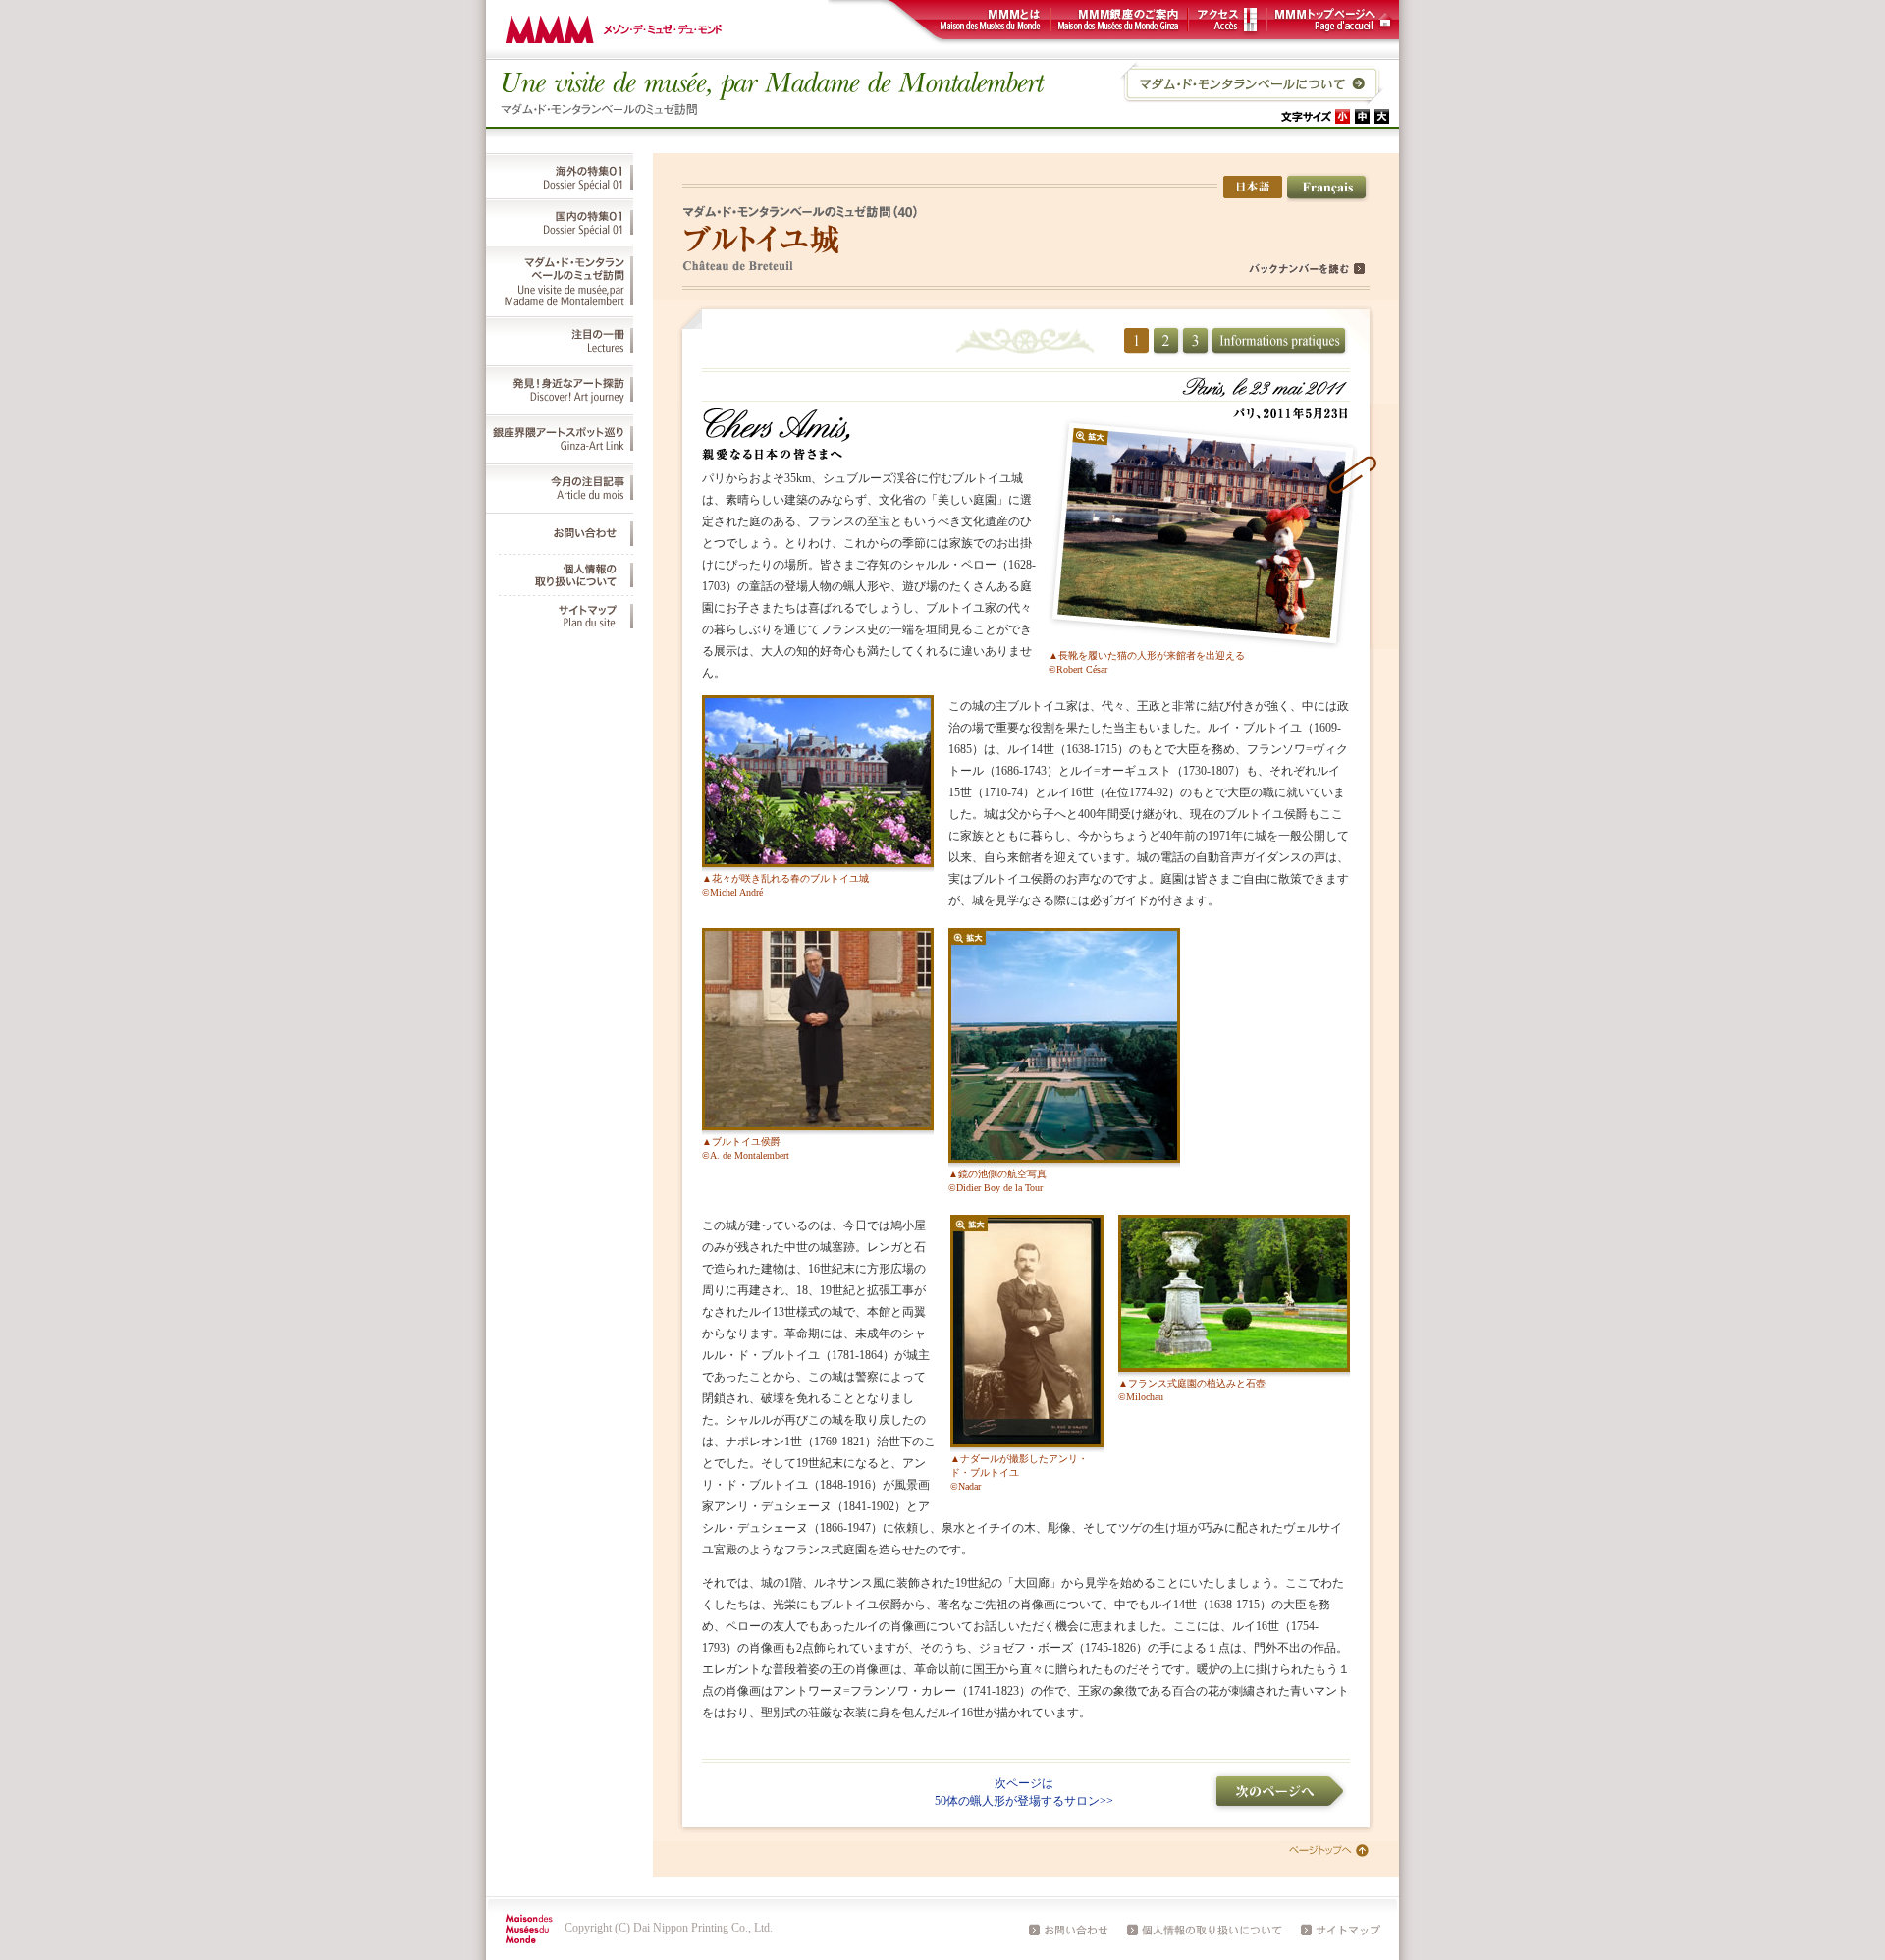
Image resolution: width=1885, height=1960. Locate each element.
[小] (1343, 116)
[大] (1382, 116)
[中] (1362, 116)
